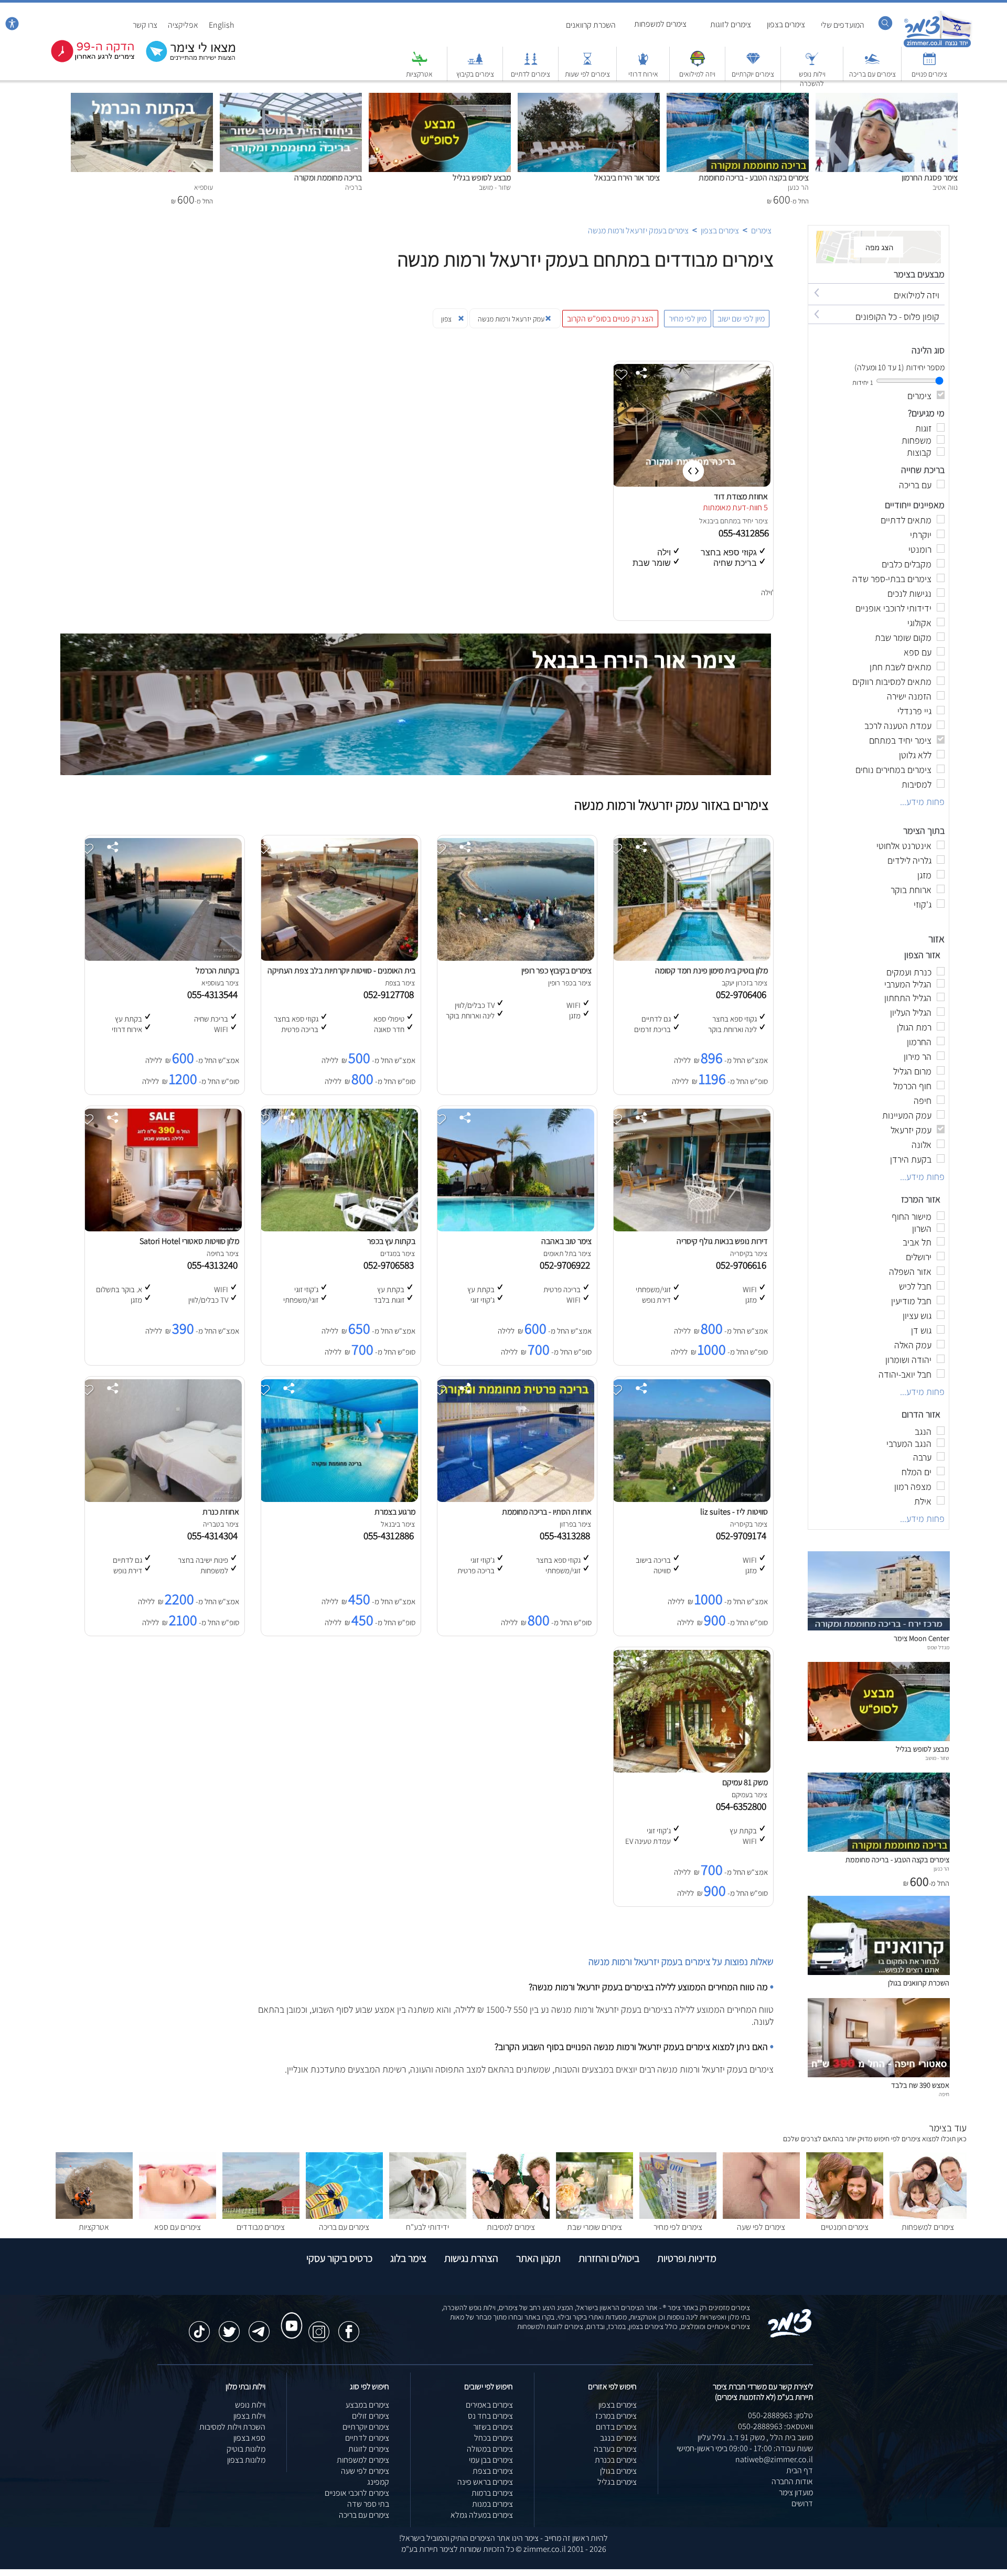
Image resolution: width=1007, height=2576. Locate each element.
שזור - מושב (937, 1758)
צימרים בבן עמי (491, 2460)
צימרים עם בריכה (872, 74)
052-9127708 (391, 994)
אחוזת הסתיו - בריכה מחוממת (547, 1512)
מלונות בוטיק (246, 2449)
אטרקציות (419, 74)
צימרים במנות (492, 2504)
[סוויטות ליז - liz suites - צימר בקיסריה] (691, 1499)
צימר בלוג (408, 2258)
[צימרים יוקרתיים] (753, 64)
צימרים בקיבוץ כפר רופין (556, 970)
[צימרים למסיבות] (511, 2216)
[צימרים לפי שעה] (761, 2216)
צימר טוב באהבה (566, 1241)
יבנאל (707, 521)
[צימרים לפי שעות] (587, 64)
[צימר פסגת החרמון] (887, 98)
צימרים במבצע (367, 2405)
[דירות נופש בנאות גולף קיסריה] (691, 1228)
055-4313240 (215, 1265)
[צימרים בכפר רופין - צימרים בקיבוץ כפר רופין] (515, 958)
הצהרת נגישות (471, 2258)
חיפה (944, 2094)
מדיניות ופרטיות (687, 2258)
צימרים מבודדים (261, 2227)
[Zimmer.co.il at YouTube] (289, 2316)
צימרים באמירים (489, 2405)
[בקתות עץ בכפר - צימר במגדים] (339, 1228)
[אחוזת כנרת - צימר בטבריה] (163, 1499)
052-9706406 (743, 994)
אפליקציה (183, 25)
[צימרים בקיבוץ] (475, 64)
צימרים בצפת (493, 2471)
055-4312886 (391, 1536)
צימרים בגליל (617, 2482)
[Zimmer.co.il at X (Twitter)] (229, 2326)
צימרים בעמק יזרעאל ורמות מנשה (638, 230)
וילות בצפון (249, 2416)
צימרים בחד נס (490, 2416)
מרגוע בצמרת (395, 1512)
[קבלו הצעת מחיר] (185, 61)
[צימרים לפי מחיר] (678, 2216)
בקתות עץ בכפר (391, 1241)
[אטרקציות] (420, 64)
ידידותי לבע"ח (427, 2227)
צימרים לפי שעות (587, 74)
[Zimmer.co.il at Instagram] (319, 2326)
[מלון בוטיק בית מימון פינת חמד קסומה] (691, 958)
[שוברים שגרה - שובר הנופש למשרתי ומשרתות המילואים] (698, 64)
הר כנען (941, 1869)
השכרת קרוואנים (591, 25)
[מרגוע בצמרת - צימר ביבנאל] (339, 1499)
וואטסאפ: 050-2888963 (775, 2426)
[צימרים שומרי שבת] (594, 2216)
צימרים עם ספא (178, 2227)
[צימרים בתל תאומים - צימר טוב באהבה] (515, 1228)
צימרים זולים (371, 2416)
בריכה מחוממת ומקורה (328, 178)
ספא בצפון (249, 2438)
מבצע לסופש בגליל (482, 178)
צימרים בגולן (618, 2471)
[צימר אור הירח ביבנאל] (589, 98)
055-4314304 (215, 1536)
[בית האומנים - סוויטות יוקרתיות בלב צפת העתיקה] (339, 958)
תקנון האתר (538, 2258)
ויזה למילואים (697, 74)
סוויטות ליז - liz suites (734, 1512)
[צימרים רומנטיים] (845, 2216)
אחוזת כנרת (221, 1512)
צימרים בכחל (494, 2438)
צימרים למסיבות (511, 2227)
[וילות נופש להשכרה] (812, 64)
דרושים (802, 2503)
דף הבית (800, 2470)
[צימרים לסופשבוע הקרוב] (85, 60)
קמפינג (378, 2482)
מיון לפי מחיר (688, 319)
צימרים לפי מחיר (678, 2227)
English (222, 25)
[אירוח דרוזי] (643, 64)
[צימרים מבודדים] (261, 2216)
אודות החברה (792, 2481)
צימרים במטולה (490, 2449)
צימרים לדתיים (531, 74)
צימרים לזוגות (731, 24)
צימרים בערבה (615, 2449)
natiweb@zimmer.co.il (774, 2459)
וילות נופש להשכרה (812, 79)
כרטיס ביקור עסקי (339, 2258)
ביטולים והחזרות (609, 2258)
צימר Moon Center (922, 1638)
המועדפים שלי (843, 25)
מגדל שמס (938, 1647)
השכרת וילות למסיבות (232, 2427)
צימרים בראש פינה (485, 2482)
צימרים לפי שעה (761, 2227)
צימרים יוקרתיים (753, 74)
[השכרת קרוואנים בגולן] (879, 1972)
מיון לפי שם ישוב (741, 319)
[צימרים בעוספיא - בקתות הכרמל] (163, 958)
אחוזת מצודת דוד (741, 496)
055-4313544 (215, 994)
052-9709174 (743, 1536)
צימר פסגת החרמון (930, 178)
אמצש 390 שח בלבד (920, 2085)
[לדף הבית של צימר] (938, 46)
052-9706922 (567, 1265)
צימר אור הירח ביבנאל (627, 178)
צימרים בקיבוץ (475, 74)
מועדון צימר (796, 2492)
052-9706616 (743, 1265)
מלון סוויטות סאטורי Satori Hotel (189, 1241)
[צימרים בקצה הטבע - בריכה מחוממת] (738, 98)
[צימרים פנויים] (929, 64)
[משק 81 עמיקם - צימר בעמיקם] (691, 1770)
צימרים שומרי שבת (594, 2227)
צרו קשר (145, 25)
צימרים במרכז (616, 2416)
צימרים (761, 230)
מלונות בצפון (246, 2460)
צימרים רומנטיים (845, 2227)
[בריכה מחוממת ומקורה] (291, 98)
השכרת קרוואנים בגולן (919, 1983)
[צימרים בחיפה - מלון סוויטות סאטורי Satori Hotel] (163, 1228)
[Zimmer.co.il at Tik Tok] (199, 2326)
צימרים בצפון (786, 24)
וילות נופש (250, 2405)
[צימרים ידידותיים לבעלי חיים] (428, 2216)
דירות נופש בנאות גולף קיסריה (722, 1241)
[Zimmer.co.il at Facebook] (349, 2326)
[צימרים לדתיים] (531, 64)
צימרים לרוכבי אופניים (357, 2493)
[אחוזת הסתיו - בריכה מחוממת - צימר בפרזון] (515, 1499)
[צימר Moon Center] (879, 1628)
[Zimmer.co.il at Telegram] (259, 2326)
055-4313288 (567, 1536)
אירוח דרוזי (643, 74)
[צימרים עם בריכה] (872, 64)
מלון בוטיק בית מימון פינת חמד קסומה (711, 970)
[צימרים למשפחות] (928, 2216)
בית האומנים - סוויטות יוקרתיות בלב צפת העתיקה (341, 970)
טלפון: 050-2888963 (780, 2415)
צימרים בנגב (618, 2438)
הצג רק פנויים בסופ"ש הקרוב (610, 319)
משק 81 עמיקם (745, 1782)
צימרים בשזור (493, 2427)
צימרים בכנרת (616, 2460)
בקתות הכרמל (217, 970)
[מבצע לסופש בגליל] (440, 98)
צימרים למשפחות (660, 24)
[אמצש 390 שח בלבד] (879, 2074)
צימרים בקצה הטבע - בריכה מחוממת (754, 178)
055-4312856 (745, 533)
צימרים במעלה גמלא (482, 2515)
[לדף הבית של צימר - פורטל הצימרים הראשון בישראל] (790, 2336)
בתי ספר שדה (368, 2504)
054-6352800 (743, 1806)
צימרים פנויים (929, 74)
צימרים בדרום (616, 2427)
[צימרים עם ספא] (178, 2216)
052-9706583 (391, 1265)
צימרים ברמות (492, 2493)
